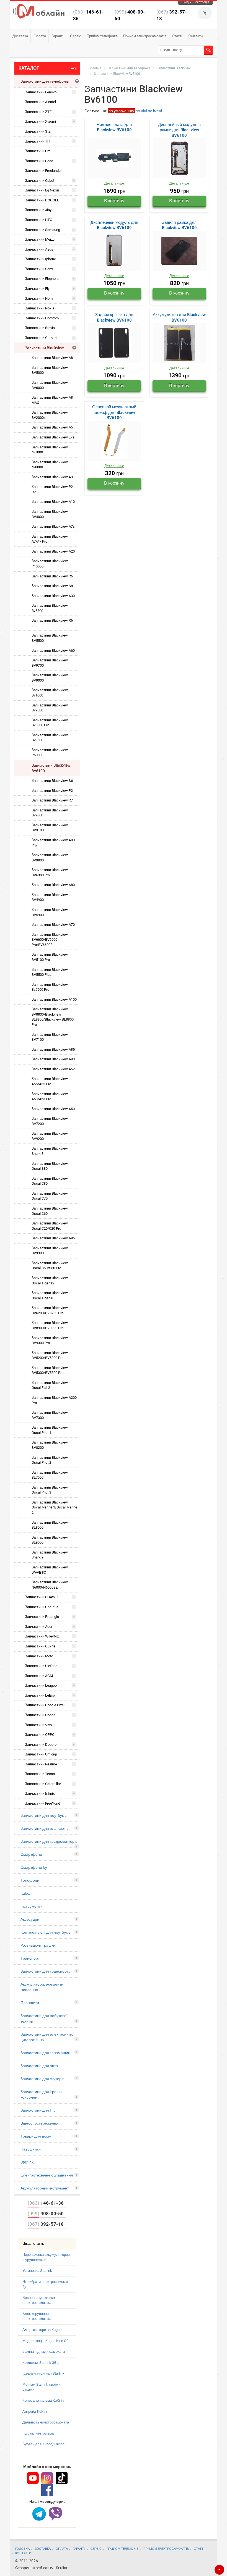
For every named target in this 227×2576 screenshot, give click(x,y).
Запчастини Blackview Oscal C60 (50, 1211)
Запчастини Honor (40, 1715)
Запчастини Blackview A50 (53, 1109)
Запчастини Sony (39, 269)
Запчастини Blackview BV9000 (50, 678)
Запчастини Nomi (39, 299)
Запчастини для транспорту (45, 1971)
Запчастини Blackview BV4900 (50, 897)
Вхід (186, 2)
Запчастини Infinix (40, 1793)
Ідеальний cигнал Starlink (43, 2373)
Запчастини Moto (39, 1656)
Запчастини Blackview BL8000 (50, 1525)
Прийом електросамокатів (145, 36)
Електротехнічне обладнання (47, 2175)
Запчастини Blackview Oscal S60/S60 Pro (50, 1266)
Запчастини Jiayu (39, 210)
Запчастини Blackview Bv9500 (50, 708)
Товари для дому (36, 2136)
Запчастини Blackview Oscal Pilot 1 (50, 1430)
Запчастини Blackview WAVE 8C (50, 1570)
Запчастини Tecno (40, 1774)
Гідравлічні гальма (38, 2433)
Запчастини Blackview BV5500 (50, 638)
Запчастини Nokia (40, 308)
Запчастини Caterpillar (43, 1784)
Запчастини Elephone (42, 279)
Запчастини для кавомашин (45, 2053)
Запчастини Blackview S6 (52, 781)
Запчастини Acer (39, 1627)
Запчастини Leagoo (41, 1685)
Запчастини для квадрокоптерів (49, 1841)
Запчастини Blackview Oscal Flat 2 (50, 1385)
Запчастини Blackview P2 (52, 791)
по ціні (141, 111)
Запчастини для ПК (38, 2110)
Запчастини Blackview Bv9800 (50, 813)
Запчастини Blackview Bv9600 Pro (50, 987)
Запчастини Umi (38, 151)
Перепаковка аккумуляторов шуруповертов (46, 2257)
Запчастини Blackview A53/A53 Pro (50, 1097)
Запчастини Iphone (40, 259)
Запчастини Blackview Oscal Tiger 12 (50, 1281)
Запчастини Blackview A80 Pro (53, 843)
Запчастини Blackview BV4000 (50, 514)
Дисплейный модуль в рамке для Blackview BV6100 (179, 130)
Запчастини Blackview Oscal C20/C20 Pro (50, 1226)
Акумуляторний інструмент (45, 2188)
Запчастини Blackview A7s (53, 526)
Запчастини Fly (37, 289)
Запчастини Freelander (43, 171)
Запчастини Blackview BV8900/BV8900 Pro (50, 1325)
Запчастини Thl (38, 141)
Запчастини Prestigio (42, 1617)
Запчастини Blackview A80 (53, 885)
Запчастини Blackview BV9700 (50, 663)
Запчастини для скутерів (42, 2079)
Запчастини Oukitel (41, 1646)
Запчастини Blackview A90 (53, 1059)
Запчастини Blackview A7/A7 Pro (50, 539)
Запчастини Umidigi (41, 1754)
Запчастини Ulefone (41, 1666)
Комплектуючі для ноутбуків (45, 1932)
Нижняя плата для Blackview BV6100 (114, 127)
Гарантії (58, 36)
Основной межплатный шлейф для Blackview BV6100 (114, 412)
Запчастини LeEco (40, 1695)
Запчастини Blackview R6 (52, 576)
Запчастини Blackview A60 (53, 650)
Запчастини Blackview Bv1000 (50, 693)
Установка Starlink (37, 2271)
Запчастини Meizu (40, 239)
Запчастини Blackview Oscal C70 (50, 1196)
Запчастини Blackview (44, 348)
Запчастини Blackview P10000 (50, 564)
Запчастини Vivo (38, 1725)
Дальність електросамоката (46, 2422)
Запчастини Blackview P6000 (50, 753)
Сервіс (76, 36)
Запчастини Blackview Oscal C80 (50, 1181)
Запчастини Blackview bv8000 (50, 465)
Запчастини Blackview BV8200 (50, 1445)
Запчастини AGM (39, 1676)
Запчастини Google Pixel (45, 1705)
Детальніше (114, 183)
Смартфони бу (34, 1867)
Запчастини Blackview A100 (54, 999)
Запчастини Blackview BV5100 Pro (50, 957)
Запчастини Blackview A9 (52, 477)
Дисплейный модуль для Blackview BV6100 (114, 225)
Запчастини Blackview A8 (52, 358)
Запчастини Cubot (40, 181)
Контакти (195, 36)
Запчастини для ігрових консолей (42, 2094)
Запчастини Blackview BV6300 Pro (50, 872)
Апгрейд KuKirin (35, 2411)
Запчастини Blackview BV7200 (50, 1121)
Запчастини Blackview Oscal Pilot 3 (50, 1490)
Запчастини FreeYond (42, 1803)
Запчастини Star (38, 131)
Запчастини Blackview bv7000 (50, 450)
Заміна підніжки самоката (44, 2352)
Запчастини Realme (41, 1764)
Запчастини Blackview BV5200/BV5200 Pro (50, 1355)
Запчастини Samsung (42, 230)
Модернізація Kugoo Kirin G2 (45, 2341)
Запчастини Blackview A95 (53, 1238)
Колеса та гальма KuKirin (43, 2400)
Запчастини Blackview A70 (53, 925)
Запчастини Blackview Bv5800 (50, 608)
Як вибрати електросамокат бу (45, 2284)
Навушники (31, 2149)
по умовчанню (121, 111)
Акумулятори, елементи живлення (42, 1987)
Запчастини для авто (39, 2066)
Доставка (20, 36)
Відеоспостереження (39, 2123)
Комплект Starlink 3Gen (41, 2363)
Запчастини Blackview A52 (53, 1069)
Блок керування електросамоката (37, 2316)
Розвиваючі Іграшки (38, 1945)
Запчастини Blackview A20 (53, 551)
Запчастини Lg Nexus (42, 190)
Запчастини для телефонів (45, 81)
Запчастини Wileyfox (42, 1636)
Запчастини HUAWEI (42, 1597)
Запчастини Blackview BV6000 (50, 385)
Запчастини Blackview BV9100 (50, 828)
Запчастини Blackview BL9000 (50, 1540)
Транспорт (30, 1958)
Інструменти (32, 1906)
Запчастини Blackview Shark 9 (50, 1555)
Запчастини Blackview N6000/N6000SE (50, 1585)
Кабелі (26, 1893)
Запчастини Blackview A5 (52, 427)
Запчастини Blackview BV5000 (50, 370)
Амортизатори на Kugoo (42, 2330)
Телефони (30, 1880)
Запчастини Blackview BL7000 (50, 1475)
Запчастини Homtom (42, 318)
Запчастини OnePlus (42, 1607)
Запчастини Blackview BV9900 (50, 858)
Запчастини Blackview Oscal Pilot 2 (50, 1460)
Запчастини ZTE (38, 112)
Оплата (40, 36)
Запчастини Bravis (40, 328)
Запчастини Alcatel (40, 102)
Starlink (27, 2162)
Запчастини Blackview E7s (53, 437)
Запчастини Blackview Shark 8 (50, 1151)
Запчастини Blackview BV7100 (50, 1037)
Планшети (30, 2003)
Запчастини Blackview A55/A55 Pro (50, 1081)
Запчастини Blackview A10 (53, 502)
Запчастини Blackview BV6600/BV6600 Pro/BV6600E (50, 940)
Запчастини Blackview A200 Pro (54, 1400)
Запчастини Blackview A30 (53, 596)
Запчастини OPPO (40, 1735)
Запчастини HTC (38, 220)
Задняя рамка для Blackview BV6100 (179, 225)
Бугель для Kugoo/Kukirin (43, 2444)
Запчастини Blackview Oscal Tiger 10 (50, 1295)
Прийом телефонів (102, 36)
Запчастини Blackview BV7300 (50, 1415)
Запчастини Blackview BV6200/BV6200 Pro (50, 1310)
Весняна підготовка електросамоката (39, 2300)
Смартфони (31, 1854)
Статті (177, 36)
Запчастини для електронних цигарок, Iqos (47, 2037)
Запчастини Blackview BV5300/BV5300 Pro (50, 1370)
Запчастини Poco (39, 161)
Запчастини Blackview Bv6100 (51, 768)
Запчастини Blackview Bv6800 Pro (50, 723)
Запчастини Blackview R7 (52, 800)
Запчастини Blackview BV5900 (50, 912)
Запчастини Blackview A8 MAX (52, 400)
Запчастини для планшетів (44, 1828)
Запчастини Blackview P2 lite (52, 489)
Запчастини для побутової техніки (44, 2018)
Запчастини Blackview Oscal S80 (50, 1166)
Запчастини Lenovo (41, 92)
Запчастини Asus (39, 249)
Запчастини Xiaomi (40, 121)
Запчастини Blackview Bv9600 (50, 738)
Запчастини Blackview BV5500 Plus (50, 972)
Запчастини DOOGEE (42, 200)
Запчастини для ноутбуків (43, 1815)
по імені (155, 111)
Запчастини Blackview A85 (53, 1049)
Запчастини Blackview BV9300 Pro (50, 1340)
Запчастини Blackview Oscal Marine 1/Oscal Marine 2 (54, 1507)
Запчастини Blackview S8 (52, 586)
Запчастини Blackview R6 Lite (52, 623)
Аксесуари (30, 1919)
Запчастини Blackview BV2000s (50, 415)
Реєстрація (201, 2)
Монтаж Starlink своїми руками (41, 2387)
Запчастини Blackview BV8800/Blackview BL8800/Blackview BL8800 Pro (53, 1017)
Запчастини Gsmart (41, 338)
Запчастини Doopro (41, 1745)
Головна (95, 68)
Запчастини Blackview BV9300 (50, 1251)
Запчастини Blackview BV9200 (50, 1136)
